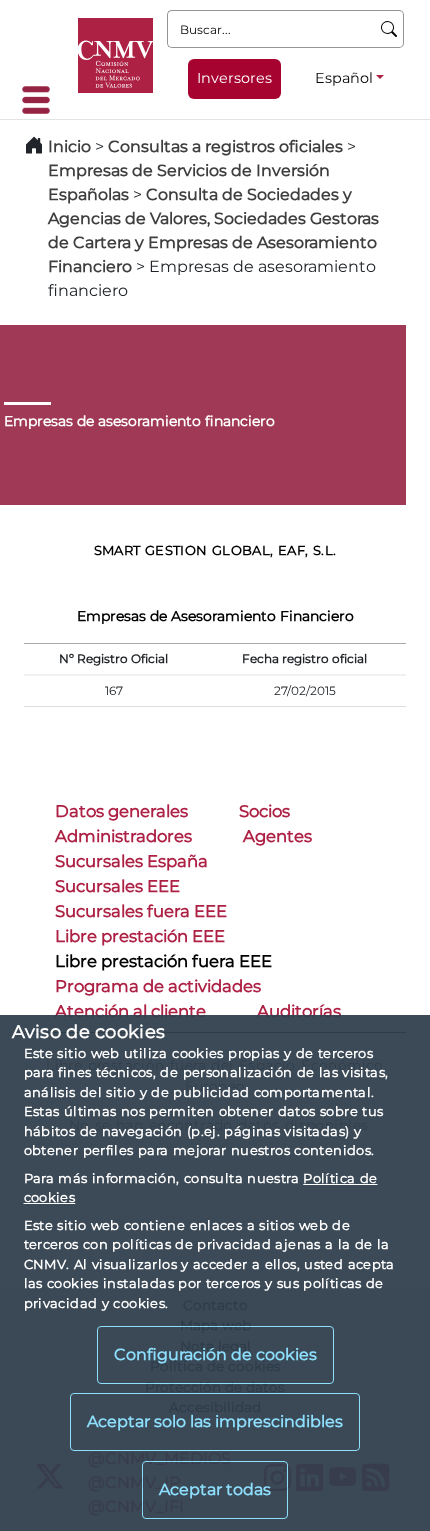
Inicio (69, 146)
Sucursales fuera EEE (141, 911)
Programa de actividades (158, 986)
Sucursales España (131, 861)
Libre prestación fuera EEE (163, 961)
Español (344, 78)
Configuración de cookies (215, 1354)
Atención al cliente (130, 1011)
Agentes (277, 836)
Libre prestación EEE (140, 936)
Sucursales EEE (117, 886)
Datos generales (121, 811)
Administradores (123, 836)
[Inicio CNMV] (115, 55)
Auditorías (299, 1011)
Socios (264, 811)
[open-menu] (42, 100)
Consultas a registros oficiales (225, 146)
